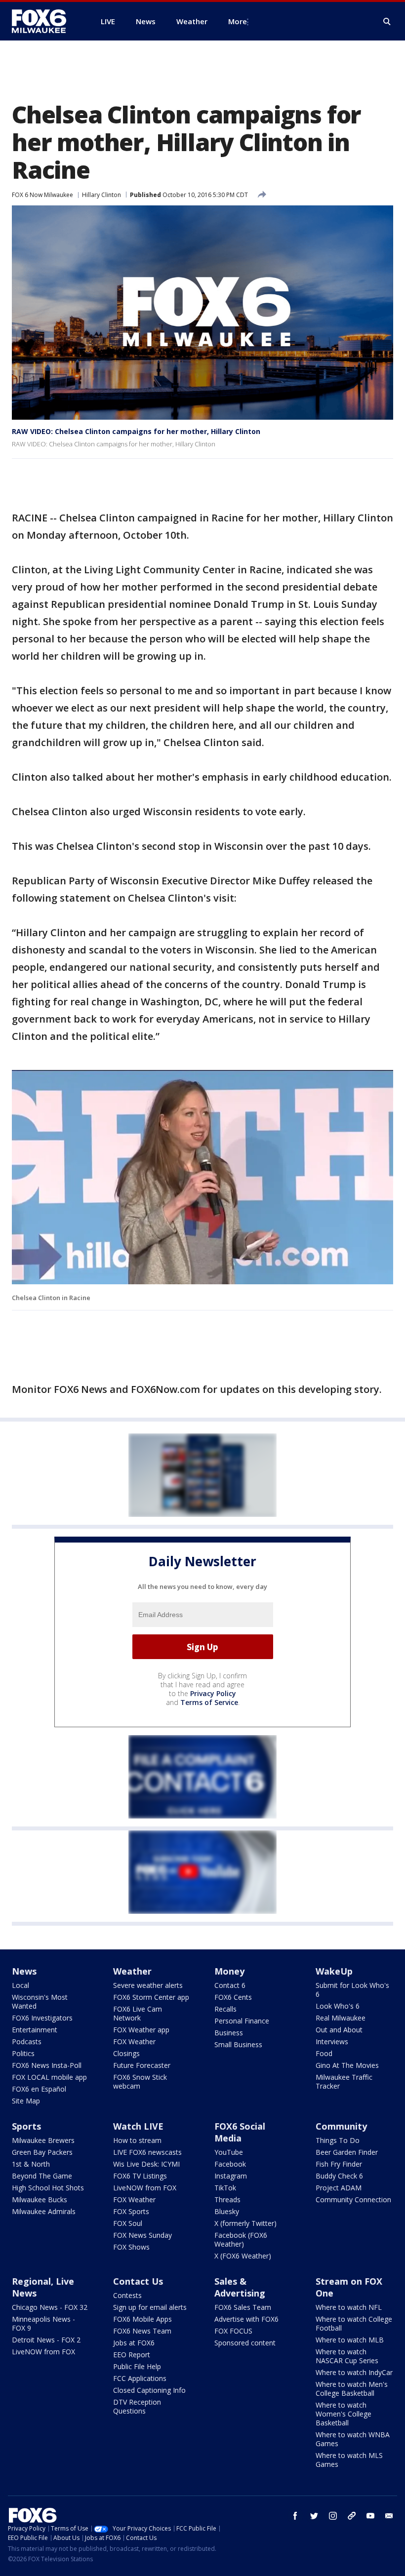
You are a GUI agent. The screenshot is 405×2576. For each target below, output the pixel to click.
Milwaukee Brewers (43, 2140)
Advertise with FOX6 (246, 2319)
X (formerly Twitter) (245, 2223)
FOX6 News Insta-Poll (47, 2065)
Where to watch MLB (350, 2340)
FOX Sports (131, 2211)
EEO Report (132, 2355)
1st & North (31, 2164)
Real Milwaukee (341, 2018)
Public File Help (137, 2366)
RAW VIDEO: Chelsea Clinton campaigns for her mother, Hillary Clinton (136, 431)
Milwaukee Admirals (44, 2211)
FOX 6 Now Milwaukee (42, 195)
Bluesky (227, 2211)
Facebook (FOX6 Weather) (241, 2239)
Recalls (225, 2009)
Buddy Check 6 (339, 2176)
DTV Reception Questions (137, 2406)
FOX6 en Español (39, 2089)
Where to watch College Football (354, 2323)
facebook (295, 2516)
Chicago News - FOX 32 (50, 2307)
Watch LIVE (138, 2126)
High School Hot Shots (48, 2188)
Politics (23, 2053)
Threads (227, 2200)
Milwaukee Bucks (40, 2200)
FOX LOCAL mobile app (49, 2077)
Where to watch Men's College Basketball (352, 2389)
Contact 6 (230, 1985)
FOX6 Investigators (42, 2018)
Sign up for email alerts (150, 2307)
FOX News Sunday (142, 2235)
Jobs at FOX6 (134, 2343)
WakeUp (334, 1971)
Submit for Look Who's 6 (352, 1990)
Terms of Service (209, 1702)
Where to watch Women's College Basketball (344, 2414)
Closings (126, 2053)
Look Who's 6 (338, 2006)
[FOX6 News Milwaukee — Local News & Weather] (44, 21)
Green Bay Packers (42, 2152)
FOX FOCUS (233, 2331)
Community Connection (353, 2200)
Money (229, 1971)
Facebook (230, 2164)
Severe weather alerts (148, 1985)
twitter (314, 2516)
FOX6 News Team (142, 2331)
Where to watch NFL (349, 2307)
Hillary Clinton (101, 195)
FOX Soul (128, 2223)
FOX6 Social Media (240, 2132)
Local (20, 1985)
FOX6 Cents (233, 1997)
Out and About (339, 2030)
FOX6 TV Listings (140, 2176)
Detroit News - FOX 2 (46, 2340)
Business (229, 2033)
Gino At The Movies (347, 2065)
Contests (127, 2295)
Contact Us (138, 2281)
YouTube (229, 2152)
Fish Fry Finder (339, 2164)
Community (341, 2126)
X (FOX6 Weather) (243, 2256)
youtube (370, 2516)
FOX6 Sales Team (243, 2307)
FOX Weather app (141, 2030)
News (24, 1971)
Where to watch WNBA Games (353, 2439)
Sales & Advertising (240, 2287)
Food (324, 2053)
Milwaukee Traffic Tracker (344, 2081)
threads (352, 2516)
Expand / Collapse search (387, 22)
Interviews (332, 2041)
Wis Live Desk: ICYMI (146, 2164)
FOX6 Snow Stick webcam (140, 2081)
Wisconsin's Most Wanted (40, 2001)
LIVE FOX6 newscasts (147, 2152)
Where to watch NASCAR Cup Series (347, 2356)
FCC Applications (140, 2378)
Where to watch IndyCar (354, 2372)
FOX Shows (131, 2247)
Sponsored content (245, 2343)
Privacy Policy (213, 1693)
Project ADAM (339, 2188)
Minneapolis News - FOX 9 (43, 2323)
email (389, 2516)
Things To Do (338, 2140)
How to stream (137, 2140)
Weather (132, 1971)
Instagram (231, 2176)
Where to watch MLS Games (349, 2460)
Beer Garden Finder (347, 2152)
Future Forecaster (142, 2065)
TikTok (225, 2188)
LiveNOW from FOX (145, 2188)
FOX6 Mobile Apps (142, 2319)
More (238, 21)
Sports (26, 2126)
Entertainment (35, 2030)
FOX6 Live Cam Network (138, 2013)
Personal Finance (242, 2021)
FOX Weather (134, 2041)
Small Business (238, 2044)
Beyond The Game (42, 2176)
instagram (333, 2516)
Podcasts (27, 2041)
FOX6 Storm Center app (151, 1997)
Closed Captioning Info (149, 2390)
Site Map (26, 2101)
